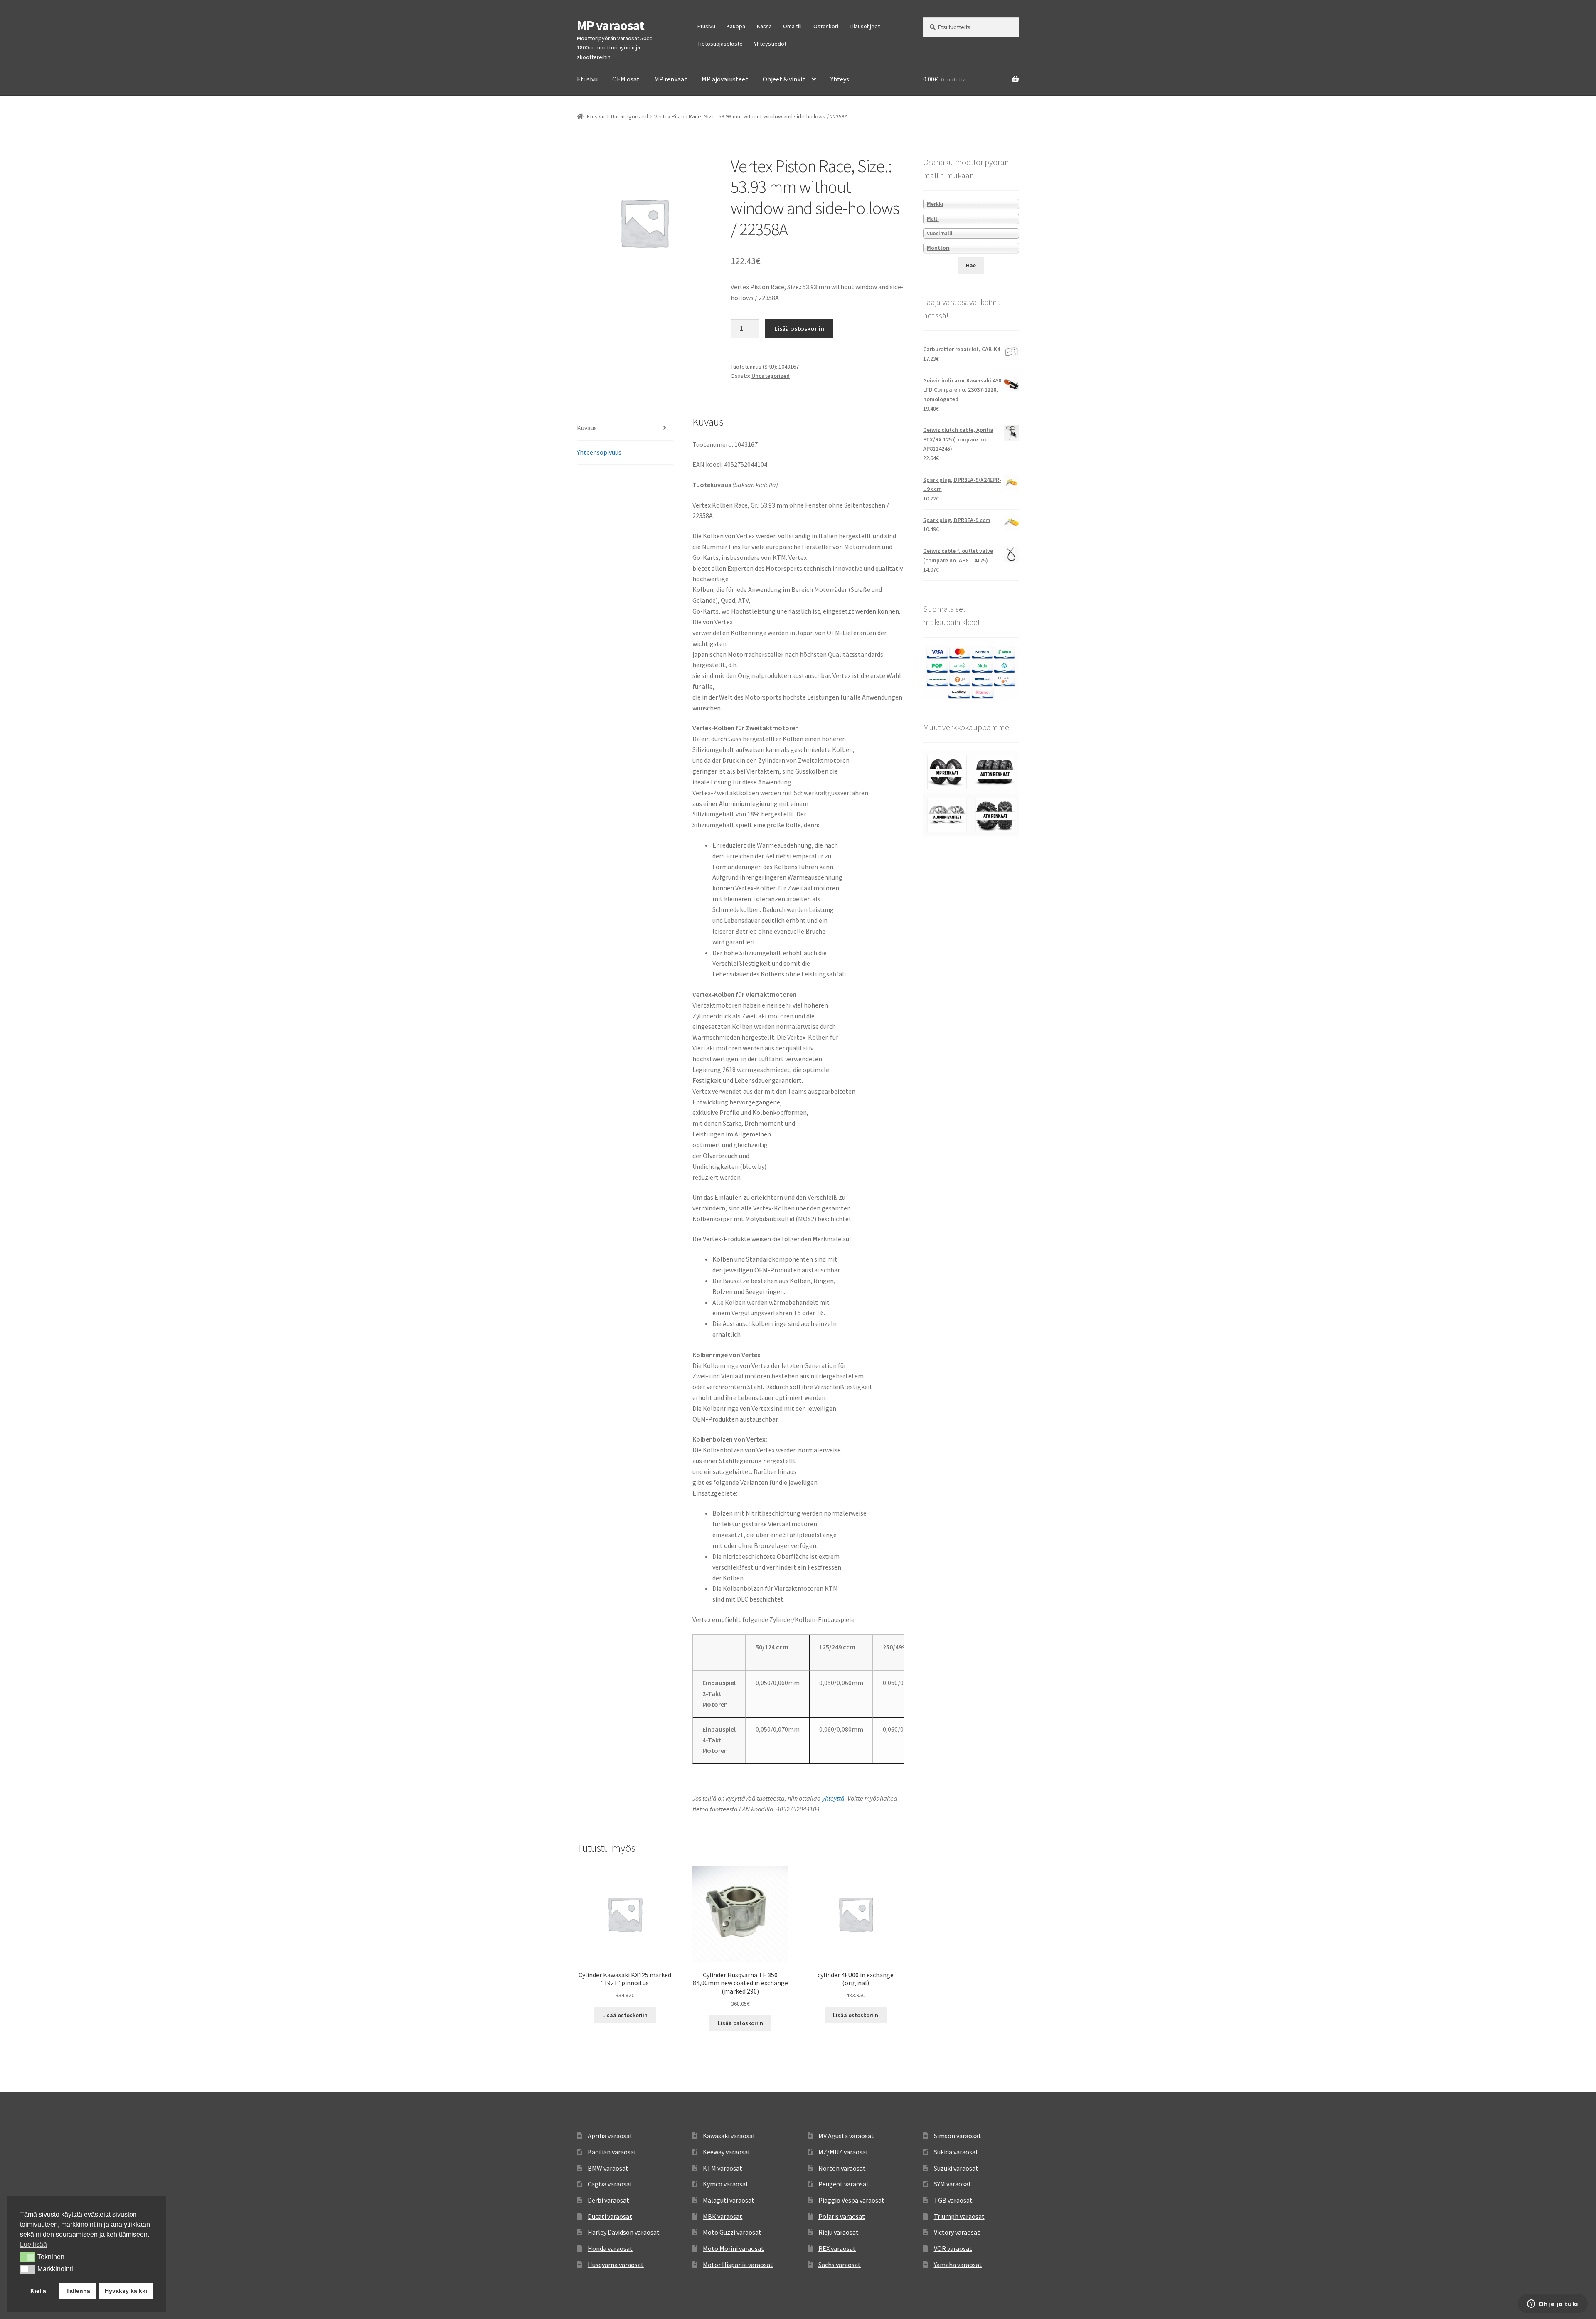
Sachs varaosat (840, 2265)
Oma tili (792, 26)
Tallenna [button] (78, 2291)
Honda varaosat (610, 2248)
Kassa (764, 26)
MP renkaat (671, 79)
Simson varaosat (958, 2136)
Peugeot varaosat (844, 2184)
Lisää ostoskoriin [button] (625, 2015)
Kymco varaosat (726, 2184)
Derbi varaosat (608, 2200)
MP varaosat (611, 25)
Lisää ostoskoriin (799, 328)
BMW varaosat (608, 2168)
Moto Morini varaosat (733, 2248)
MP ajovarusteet (725, 79)
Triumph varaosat (959, 2216)
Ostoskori (826, 26)
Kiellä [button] (38, 2291)
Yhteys (840, 79)
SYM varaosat (953, 2184)
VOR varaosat (953, 2248)
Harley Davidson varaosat (624, 2232)
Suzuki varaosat (956, 2168)
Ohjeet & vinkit (784, 79)
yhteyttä (833, 1798)
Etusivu (706, 26)
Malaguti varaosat (729, 2200)
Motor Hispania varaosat (738, 2265)
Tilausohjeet (865, 26)
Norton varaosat (842, 2168)
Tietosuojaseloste (720, 44)
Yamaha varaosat (958, 2265)
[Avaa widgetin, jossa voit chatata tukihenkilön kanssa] (1553, 2304)
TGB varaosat (953, 2200)
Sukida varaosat (956, 2152)
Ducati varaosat (610, 2216)
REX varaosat (837, 2248)
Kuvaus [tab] (587, 428)
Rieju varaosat (839, 2232)
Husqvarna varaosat (616, 2265)
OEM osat (626, 79)
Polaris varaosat (842, 2216)
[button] (28, 2257)
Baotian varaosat (612, 2152)
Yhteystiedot (770, 44)
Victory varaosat (957, 2232)
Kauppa (736, 26)
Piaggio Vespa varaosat (851, 2200)
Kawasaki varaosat (729, 2136)
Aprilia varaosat (610, 2136)
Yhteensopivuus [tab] (599, 452)
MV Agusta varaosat (846, 2136)
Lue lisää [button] (33, 2244)
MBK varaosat (723, 2216)
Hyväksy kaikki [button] (126, 2291)
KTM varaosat (723, 2168)
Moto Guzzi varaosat (732, 2232)
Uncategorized (629, 116)
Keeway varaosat (727, 2152)
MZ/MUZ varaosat (844, 2152)
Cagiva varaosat (610, 2184)
